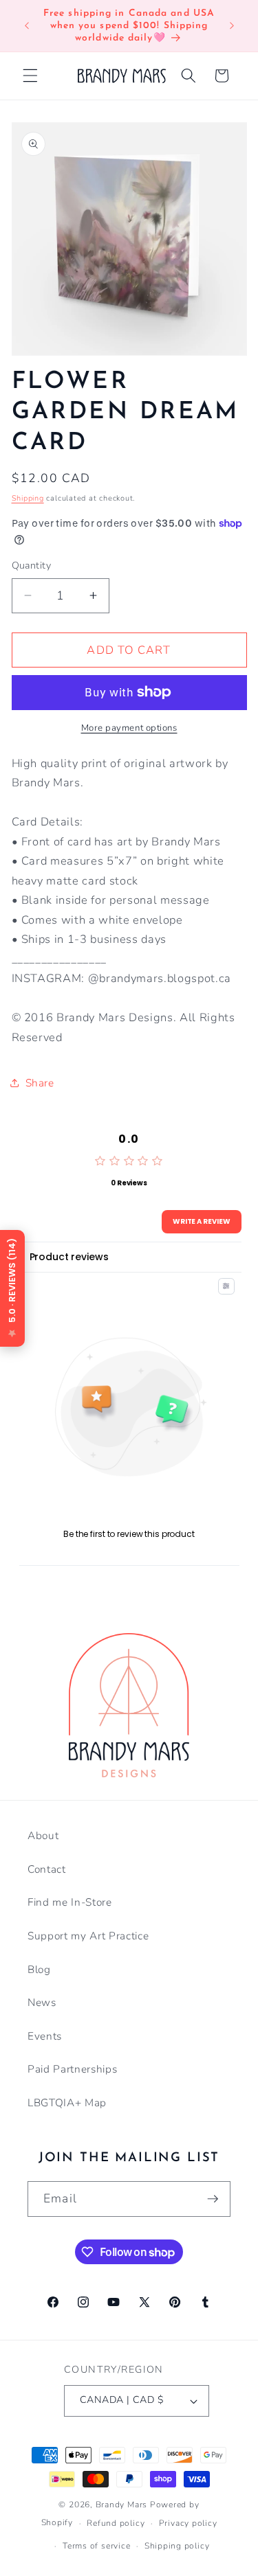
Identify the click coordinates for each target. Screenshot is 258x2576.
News (42, 2002)
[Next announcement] (232, 26)
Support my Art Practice (88, 1936)
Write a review (202, 1221)
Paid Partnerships (72, 2069)
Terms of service (96, 2546)
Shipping (28, 498)
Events (45, 2036)
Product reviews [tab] (69, 1257)
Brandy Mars (121, 2505)
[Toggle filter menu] (226, 1286)
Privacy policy (188, 2523)
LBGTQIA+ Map (67, 2102)
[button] (30, 76)
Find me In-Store (70, 1902)
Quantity (32, 566)
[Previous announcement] (27, 26)
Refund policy (116, 2523)
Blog (39, 1969)
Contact (47, 1869)
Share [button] (40, 1083)
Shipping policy (177, 2546)
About (43, 1835)
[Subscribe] (213, 2199)
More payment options (129, 728)
